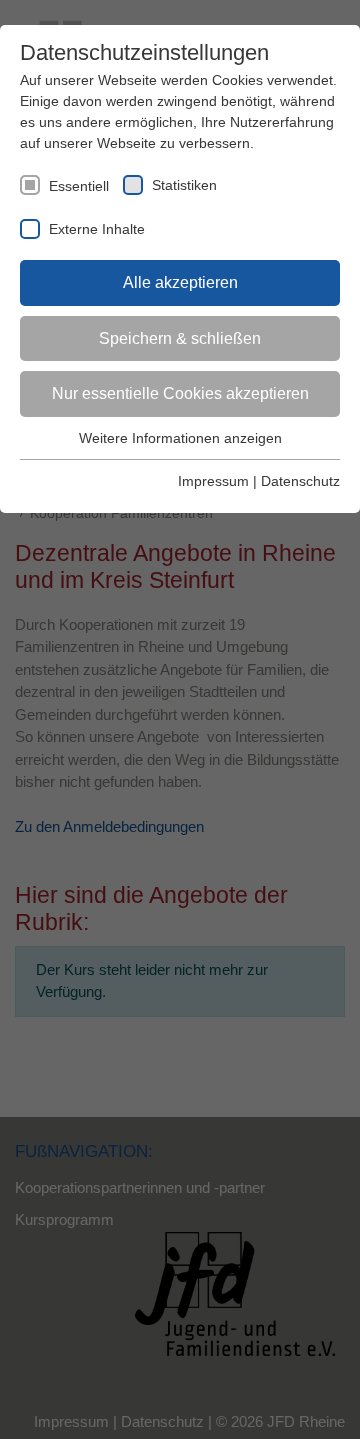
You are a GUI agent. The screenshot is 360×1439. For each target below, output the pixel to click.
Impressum (213, 481)
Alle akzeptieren (180, 282)
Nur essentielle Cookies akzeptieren (180, 393)
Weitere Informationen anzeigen (180, 438)
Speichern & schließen (180, 338)
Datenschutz (300, 481)
